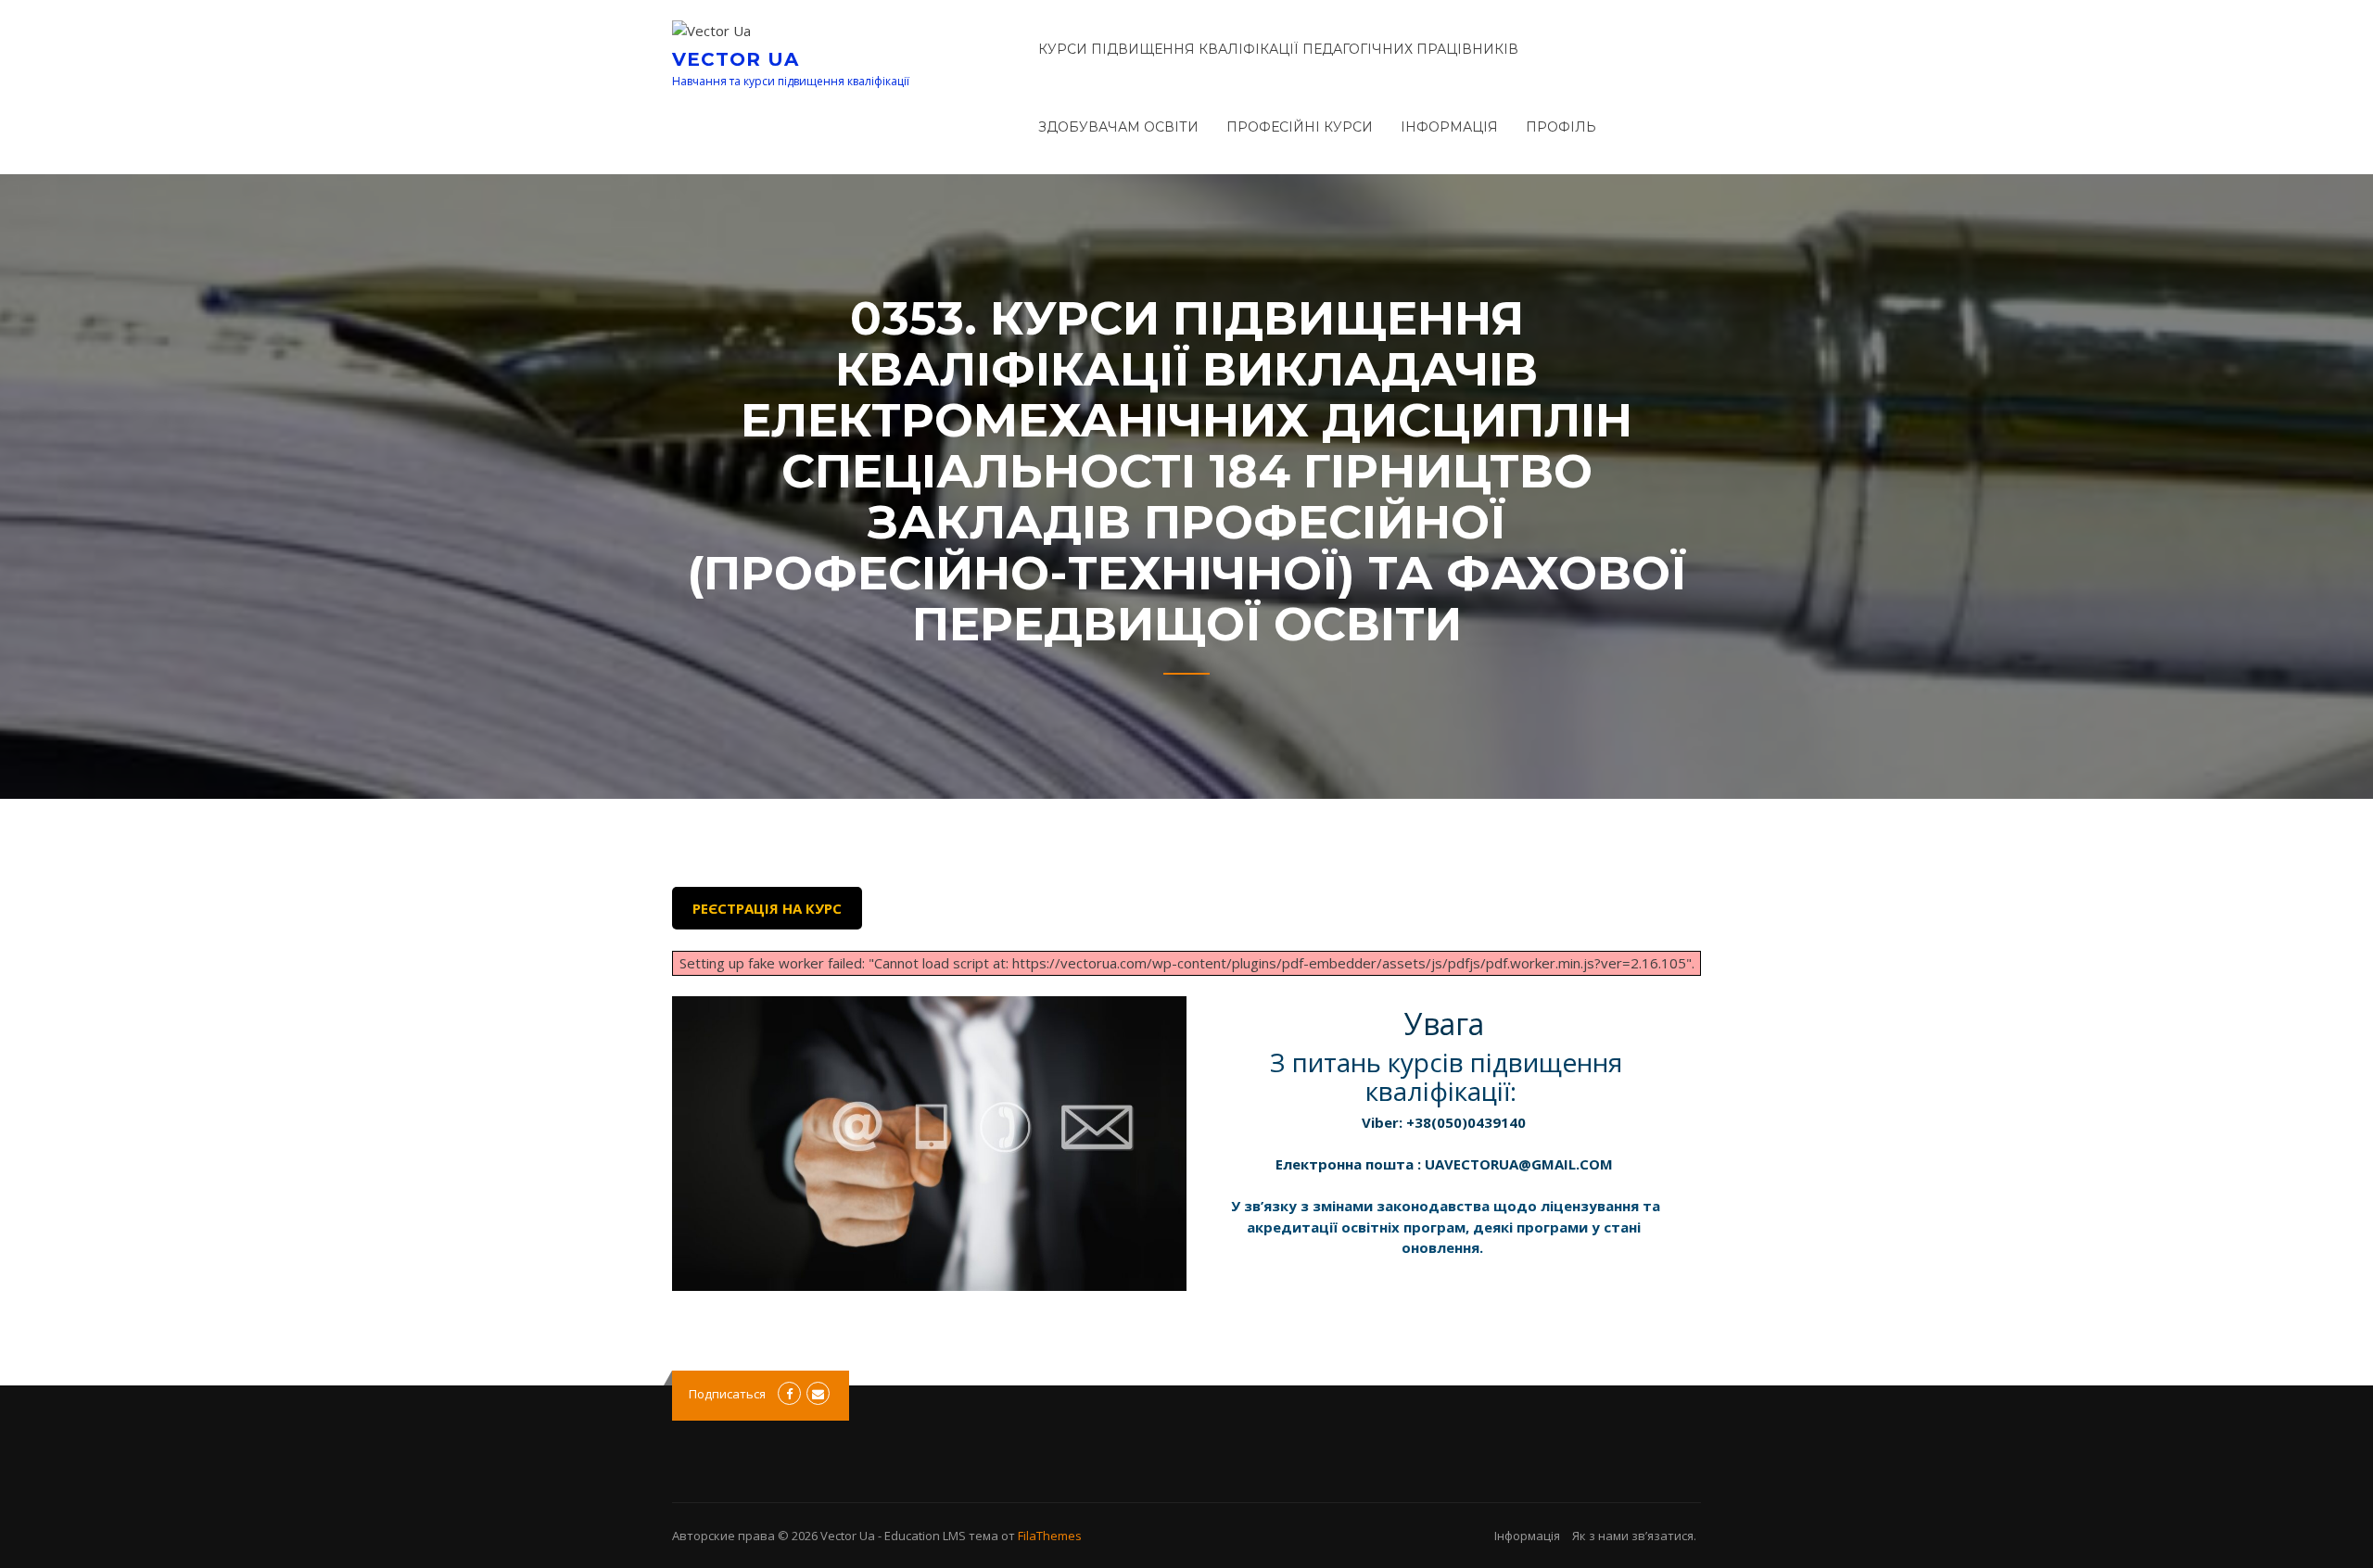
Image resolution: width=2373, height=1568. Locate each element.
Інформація (1449, 127)
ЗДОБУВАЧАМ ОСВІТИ (1118, 127)
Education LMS (925, 1536)
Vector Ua (736, 59)
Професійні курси (1300, 127)
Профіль (1561, 127)
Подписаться (727, 1394)
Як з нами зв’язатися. (1634, 1536)
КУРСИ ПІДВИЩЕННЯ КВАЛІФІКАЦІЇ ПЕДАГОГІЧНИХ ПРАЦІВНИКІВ (1278, 49)
